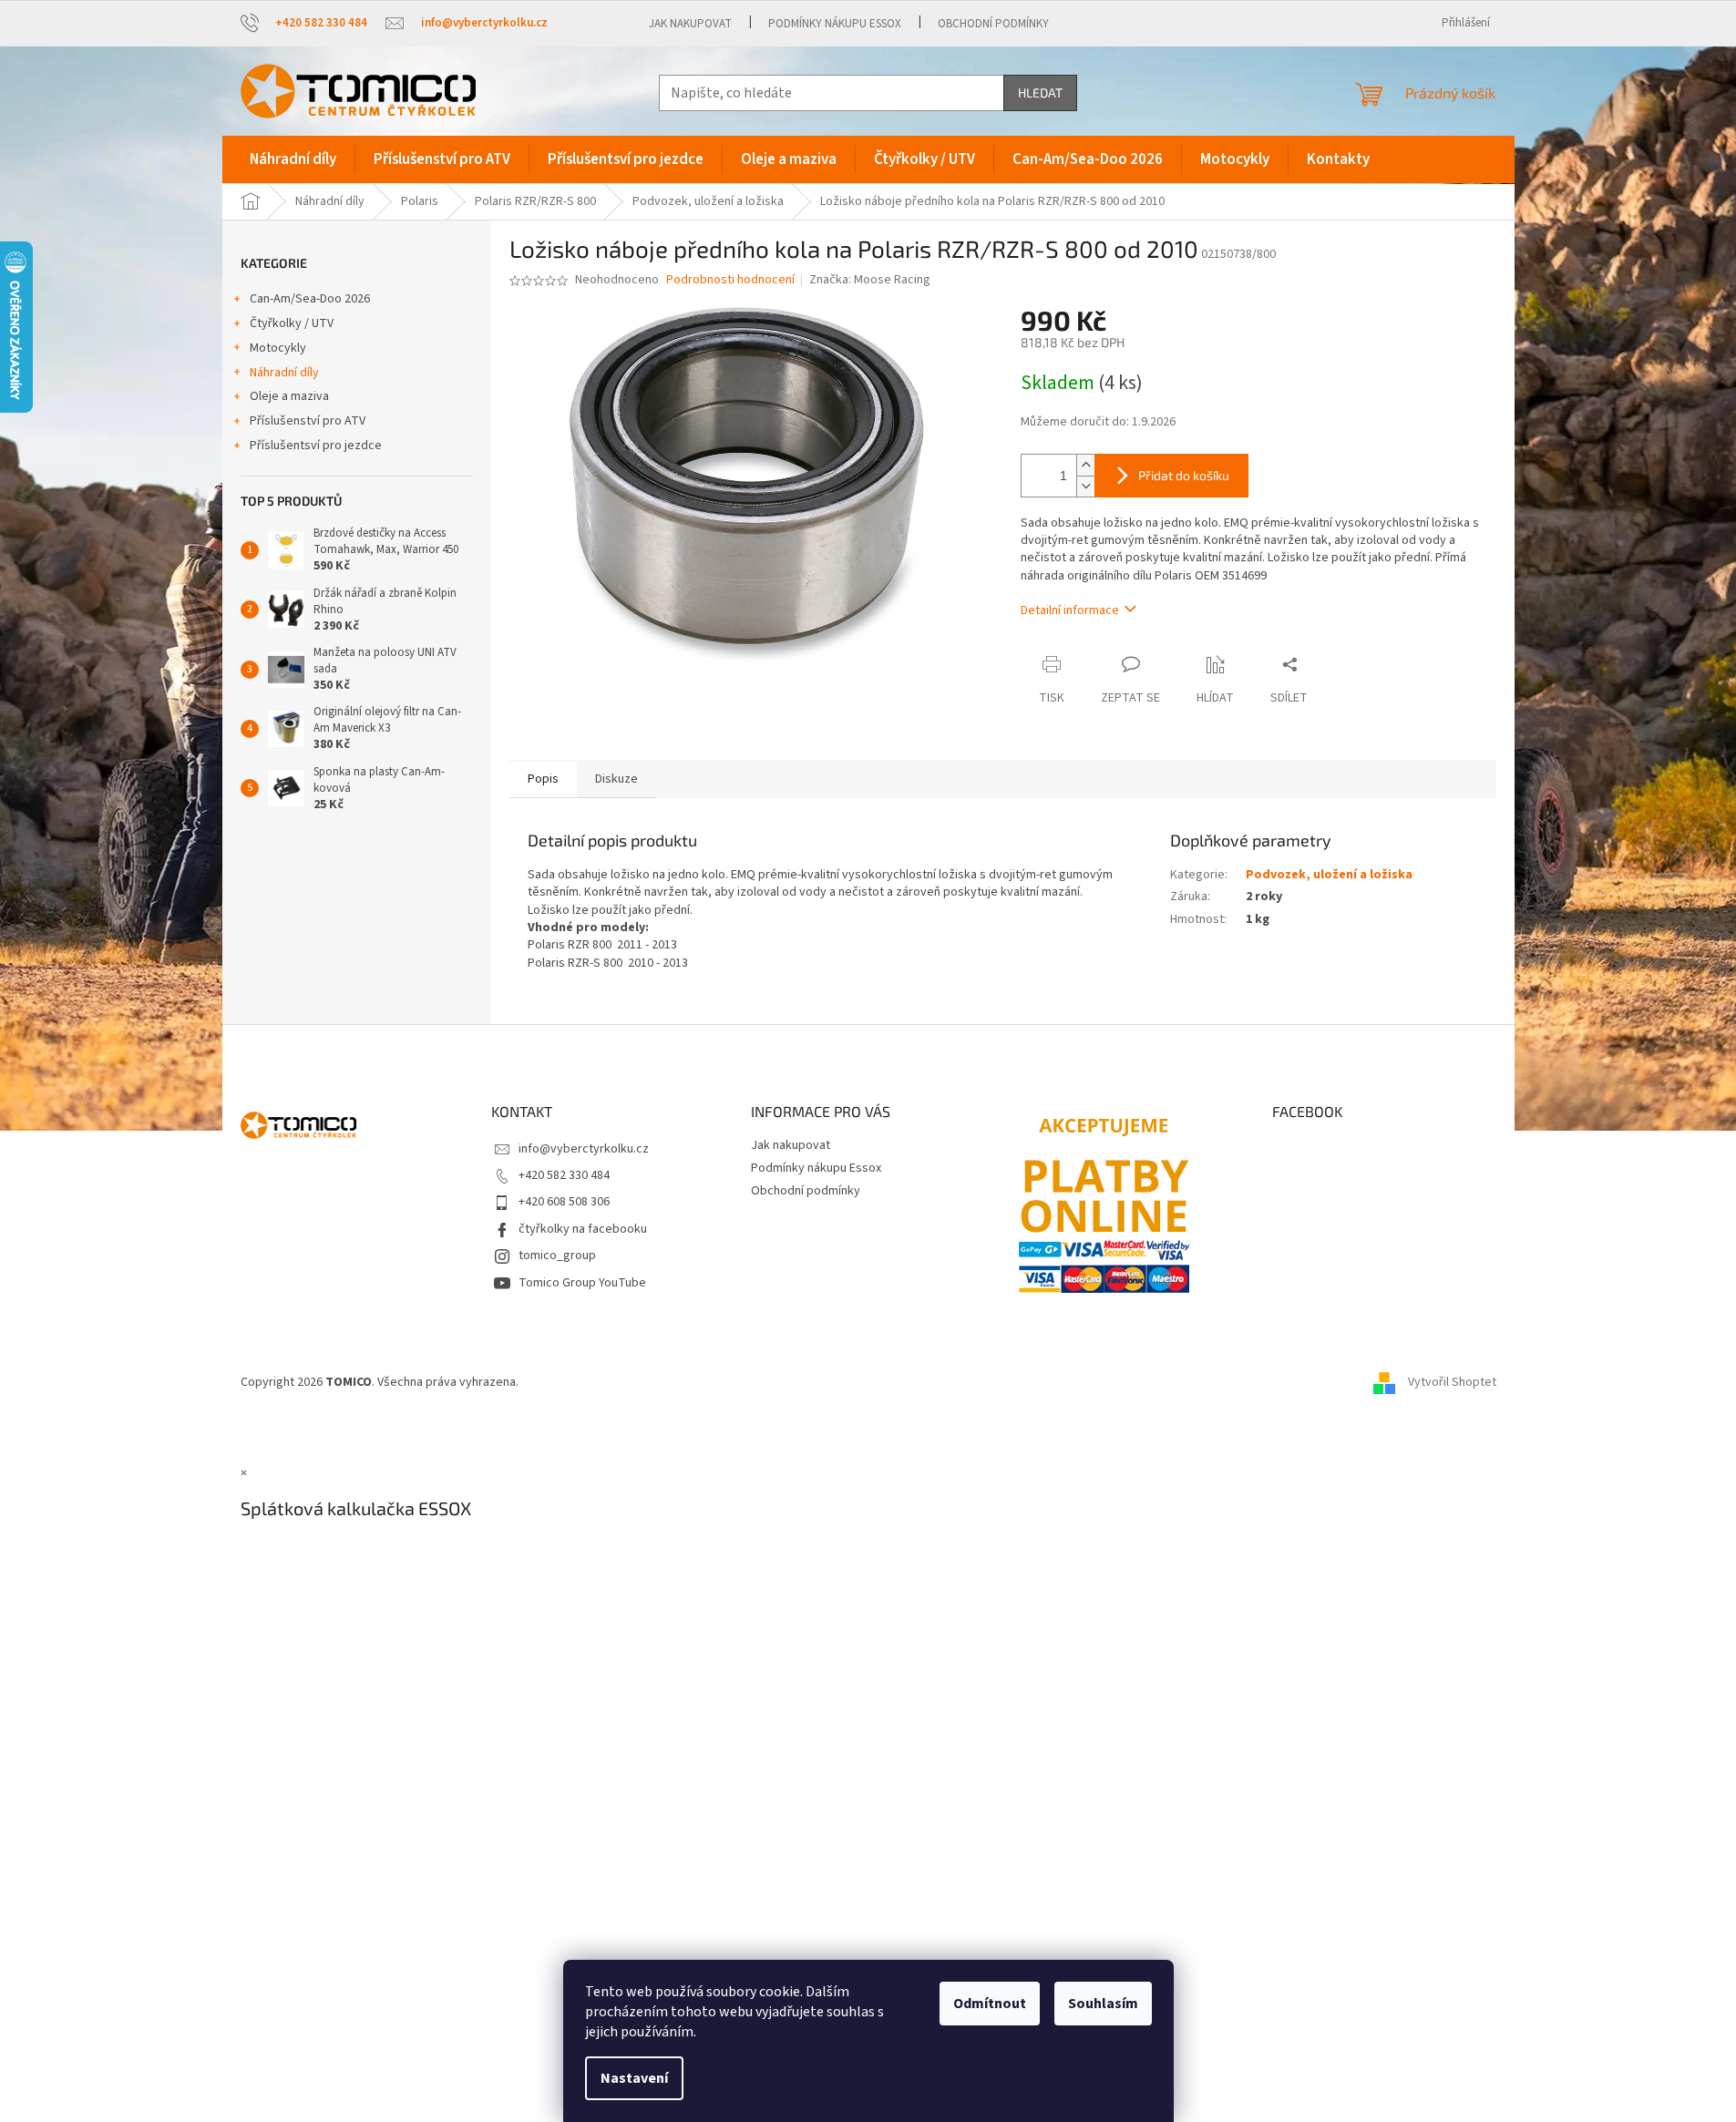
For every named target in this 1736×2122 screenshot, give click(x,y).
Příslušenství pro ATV (308, 421)
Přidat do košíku (1184, 475)
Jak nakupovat (690, 24)
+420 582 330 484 (564, 1175)
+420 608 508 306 (564, 1202)
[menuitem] (293, 159)
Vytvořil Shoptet (1452, 1382)
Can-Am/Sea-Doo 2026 (310, 299)
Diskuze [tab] (616, 779)
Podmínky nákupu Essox (835, 24)
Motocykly (278, 348)
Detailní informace (1070, 610)
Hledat (1040, 92)
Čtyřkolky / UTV (292, 323)
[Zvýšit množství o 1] (1085, 465)
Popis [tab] (543, 779)
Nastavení (634, 2078)
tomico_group (557, 1256)
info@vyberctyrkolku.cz (584, 1149)
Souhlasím (1103, 2004)
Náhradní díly (284, 373)
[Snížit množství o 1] (1085, 486)
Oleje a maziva (289, 396)
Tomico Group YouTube (582, 1283)
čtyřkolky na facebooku (583, 1229)
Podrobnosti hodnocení (730, 280)
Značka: (870, 280)
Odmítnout (990, 2004)
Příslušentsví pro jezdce (316, 446)
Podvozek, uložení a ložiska (1329, 875)
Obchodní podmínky (993, 24)
